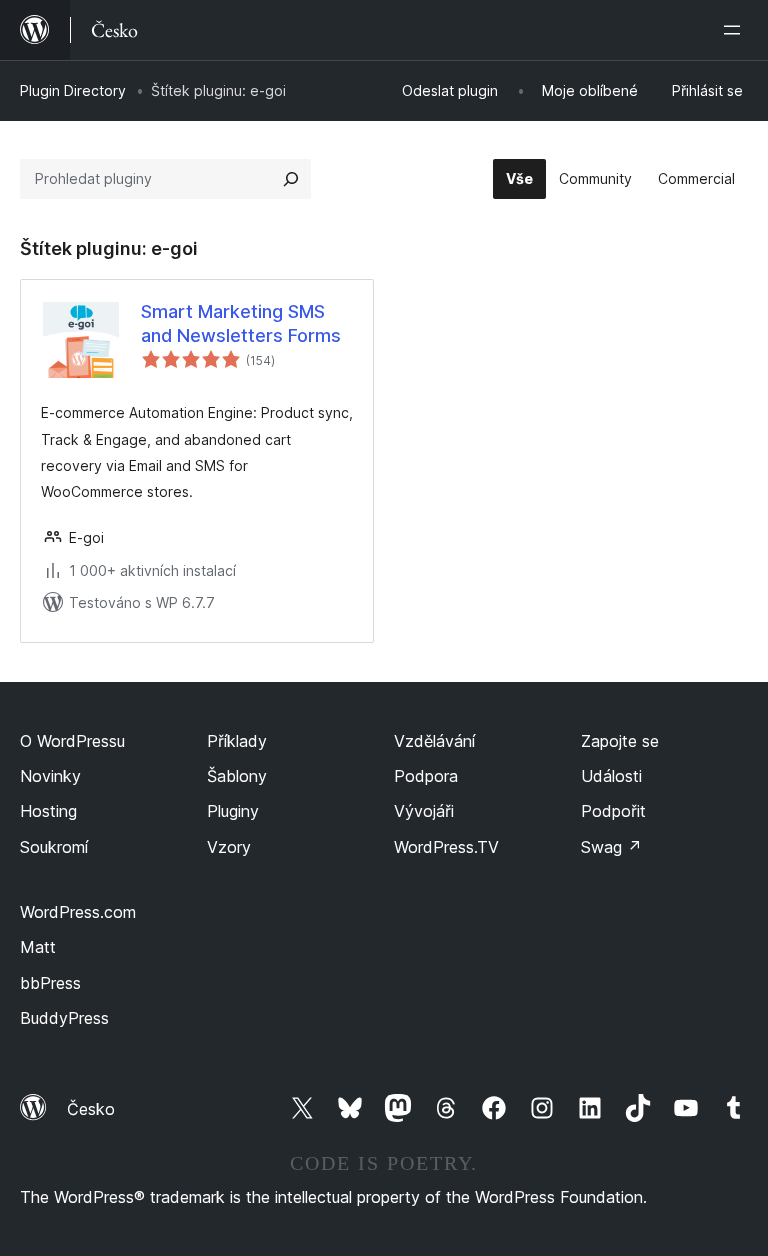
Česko (91, 1109)
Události (611, 776)
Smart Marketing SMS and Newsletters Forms (241, 323)
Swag (611, 847)
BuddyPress (64, 1018)
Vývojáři (424, 811)
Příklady (237, 741)
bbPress (50, 983)
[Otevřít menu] (736, 30)
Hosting (48, 811)
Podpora (426, 776)
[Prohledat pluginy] (291, 179)
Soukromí (54, 847)
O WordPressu (72, 741)
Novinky (50, 776)
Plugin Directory (73, 90)
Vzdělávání (434, 741)
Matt (38, 947)
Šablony (237, 776)
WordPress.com (78, 912)
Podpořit (613, 811)
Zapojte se (620, 741)
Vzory (229, 847)
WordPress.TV (446, 847)
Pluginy (233, 811)
